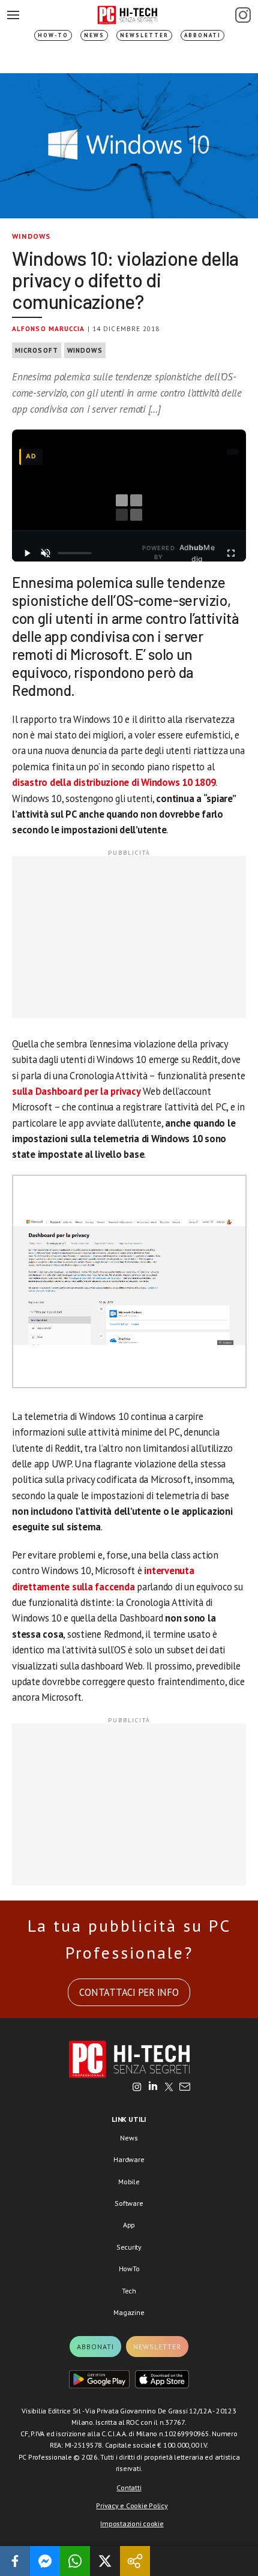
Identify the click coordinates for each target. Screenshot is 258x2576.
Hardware (129, 2159)
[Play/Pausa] (27, 553)
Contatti (129, 2488)
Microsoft (37, 350)
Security (129, 2247)
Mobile (129, 2182)
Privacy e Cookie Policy (132, 2506)
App (129, 2225)
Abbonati (202, 35)
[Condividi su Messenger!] (45, 2561)
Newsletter (144, 35)
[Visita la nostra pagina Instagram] (137, 2088)
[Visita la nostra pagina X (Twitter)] (169, 2088)
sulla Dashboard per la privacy (76, 1091)
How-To (53, 35)
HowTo (129, 2269)
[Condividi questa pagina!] (135, 2561)
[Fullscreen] (231, 553)
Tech (129, 2291)
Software (129, 2203)
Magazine (129, 2312)
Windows (31, 236)
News (94, 35)
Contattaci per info (129, 1992)
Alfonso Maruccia (49, 329)
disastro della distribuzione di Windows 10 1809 (114, 782)
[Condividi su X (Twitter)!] (105, 2561)
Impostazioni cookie (132, 2524)
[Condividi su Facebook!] (15, 2561)
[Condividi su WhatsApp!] (75, 2561)
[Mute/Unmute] (46, 553)
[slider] (75, 553)
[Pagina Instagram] (243, 15)
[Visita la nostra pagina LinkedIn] (153, 2088)
